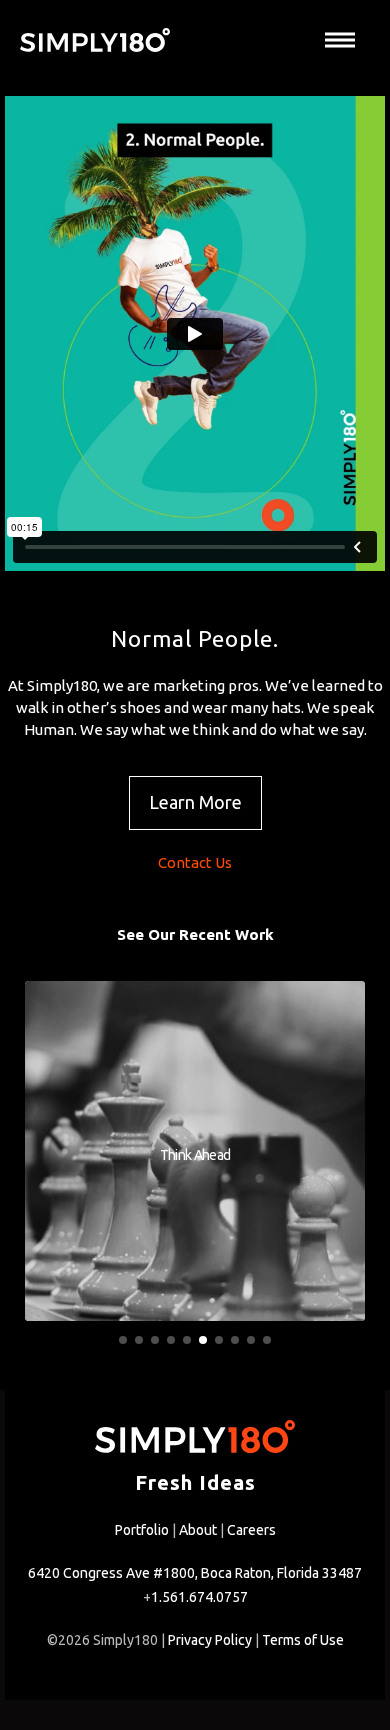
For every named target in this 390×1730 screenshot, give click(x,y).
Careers (251, 1530)
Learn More (195, 802)
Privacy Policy (210, 1640)
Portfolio (142, 1530)
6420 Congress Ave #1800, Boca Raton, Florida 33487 (195, 1573)
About (198, 1530)
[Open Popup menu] (340, 40)
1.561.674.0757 (199, 1597)
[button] (123, 1340)
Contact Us (195, 862)
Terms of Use (303, 1640)
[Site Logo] (95, 40)
